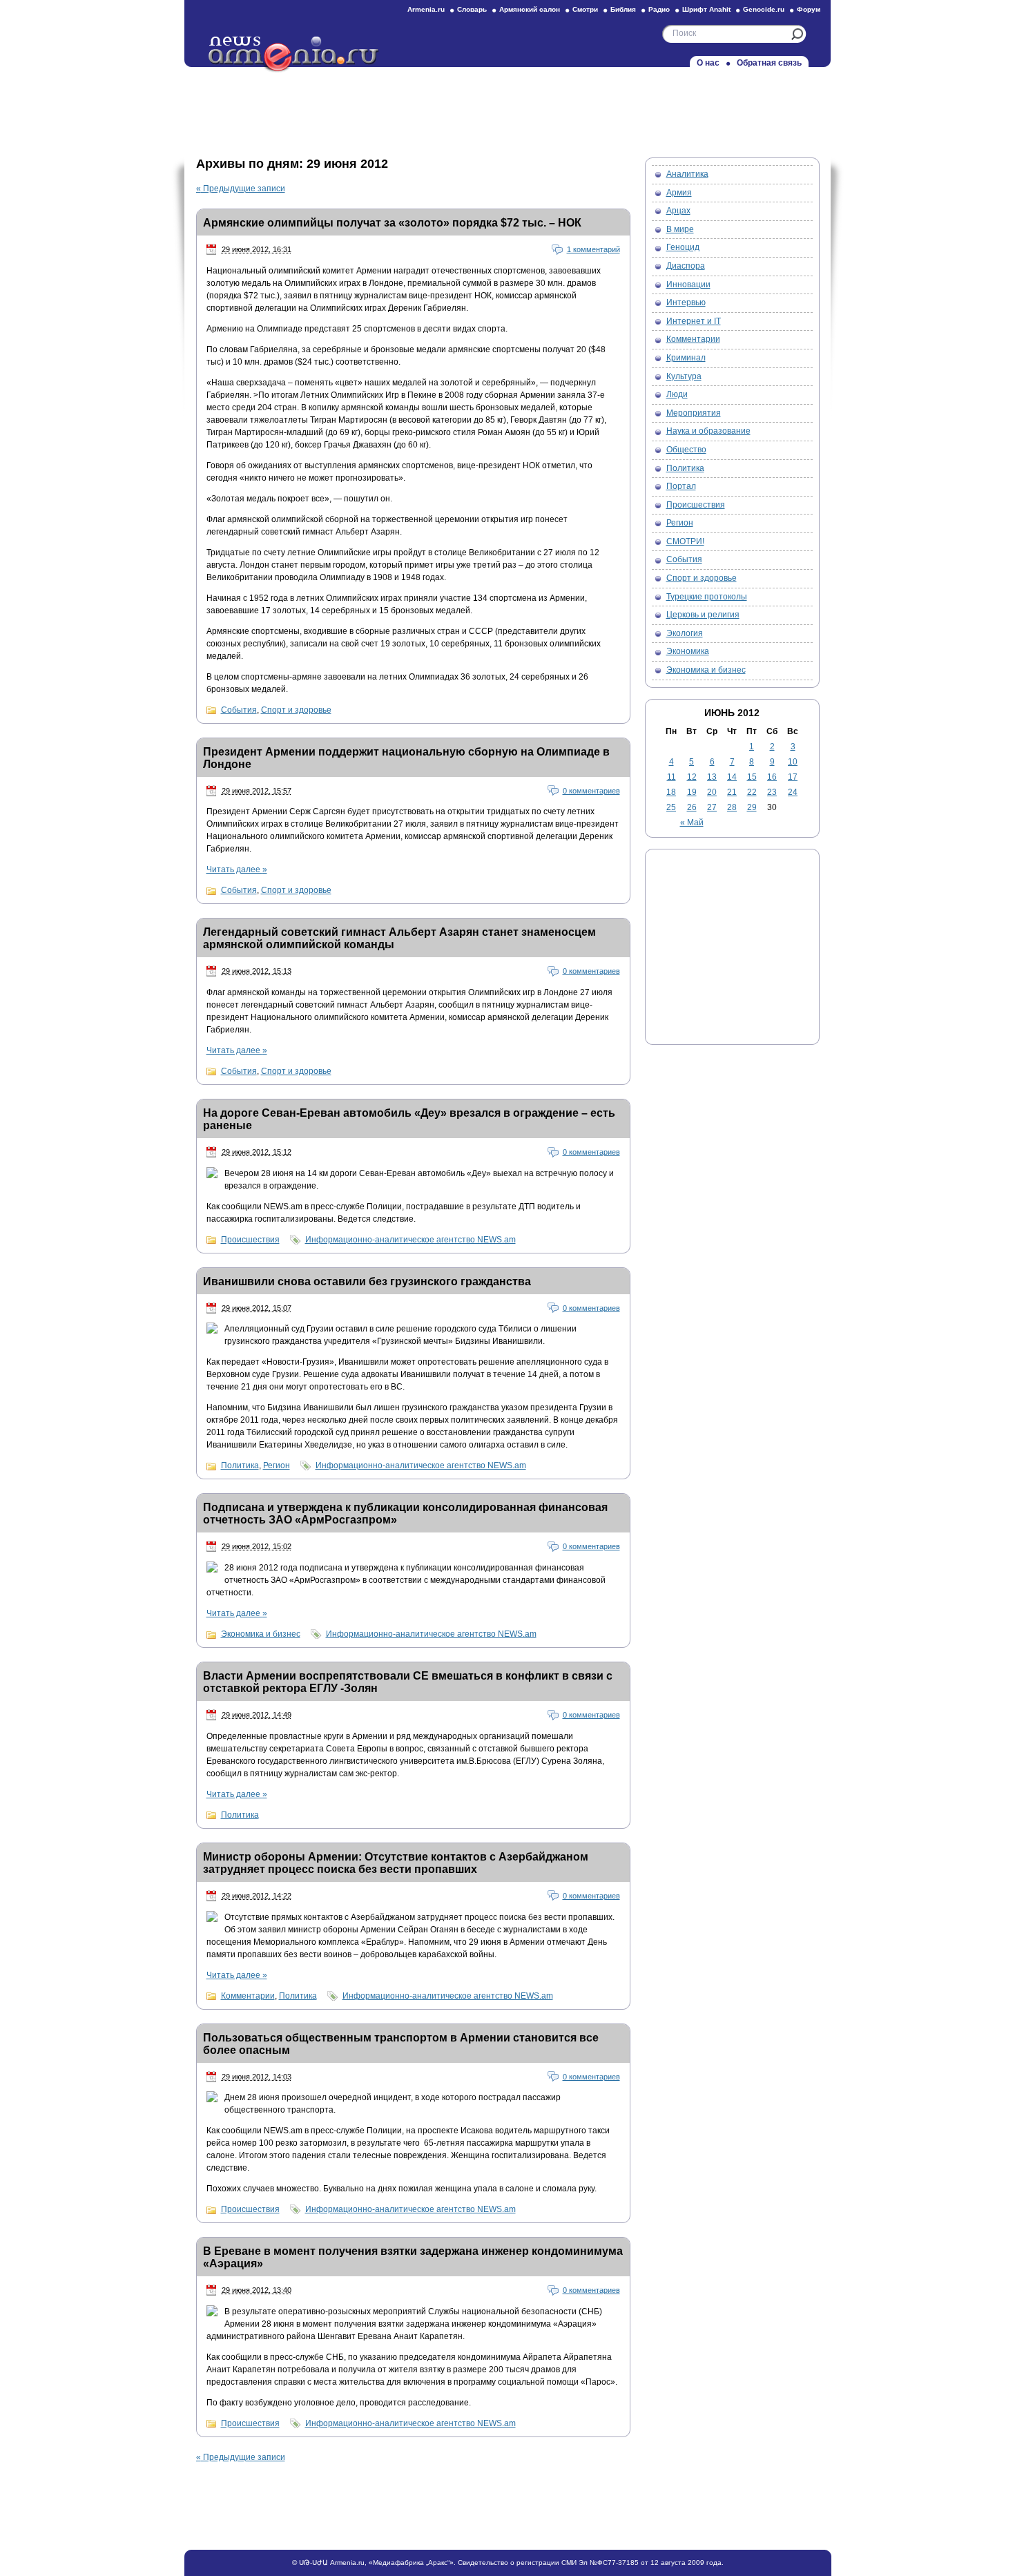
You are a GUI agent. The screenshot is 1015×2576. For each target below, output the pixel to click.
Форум (809, 9)
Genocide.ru (764, 9)
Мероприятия (694, 413)
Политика (240, 1465)
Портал (681, 486)
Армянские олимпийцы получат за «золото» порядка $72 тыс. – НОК (392, 223)
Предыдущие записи (241, 189)
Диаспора (686, 266)
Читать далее (237, 869)
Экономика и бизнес (261, 1634)
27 (712, 807)
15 (752, 777)
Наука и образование (708, 431)
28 (732, 807)
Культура (684, 376)
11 (671, 777)
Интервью (686, 302)
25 (671, 807)
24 (793, 792)
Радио (659, 9)
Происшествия (250, 1240)
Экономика (688, 651)
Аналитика (687, 174)
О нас (708, 63)
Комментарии (248, 1996)
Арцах (678, 211)
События (239, 710)
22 (752, 792)
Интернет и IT (694, 321)
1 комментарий (593, 249)
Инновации (688, 285)
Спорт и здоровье (296, 710)
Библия (623, 9)
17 (793, 777)
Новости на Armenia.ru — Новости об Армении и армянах (294, 55)
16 (772, 777)
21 (732, 792)
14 (732, 777)
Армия (679, 193)
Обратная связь (769, 63)
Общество (686, 450)
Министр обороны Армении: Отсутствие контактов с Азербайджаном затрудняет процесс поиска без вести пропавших (396, 1863)
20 (712, 792)
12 (692, 777)
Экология (685, 633)
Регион (277, 1465)
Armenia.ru (426, 9)
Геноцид (683, 247)
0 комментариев (591, 791)
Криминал (686, 358)
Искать (797, 34)
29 (752, 807)
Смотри (585, 9)
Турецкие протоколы (707, 597)
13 (712, 777)
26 (692, 807)
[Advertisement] (507, 108)
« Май (692, 823)
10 (793, 762)
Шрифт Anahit (706, 9)
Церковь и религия (703, 615)
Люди (677, 394)
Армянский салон (530, 9)
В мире (680, 229)
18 (671, 792)
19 (692, 792)
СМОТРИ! (685, 541)
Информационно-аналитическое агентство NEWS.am (410, 1240)
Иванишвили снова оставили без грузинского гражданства (367, 1281)
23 (772, 792)
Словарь (472, 9)
